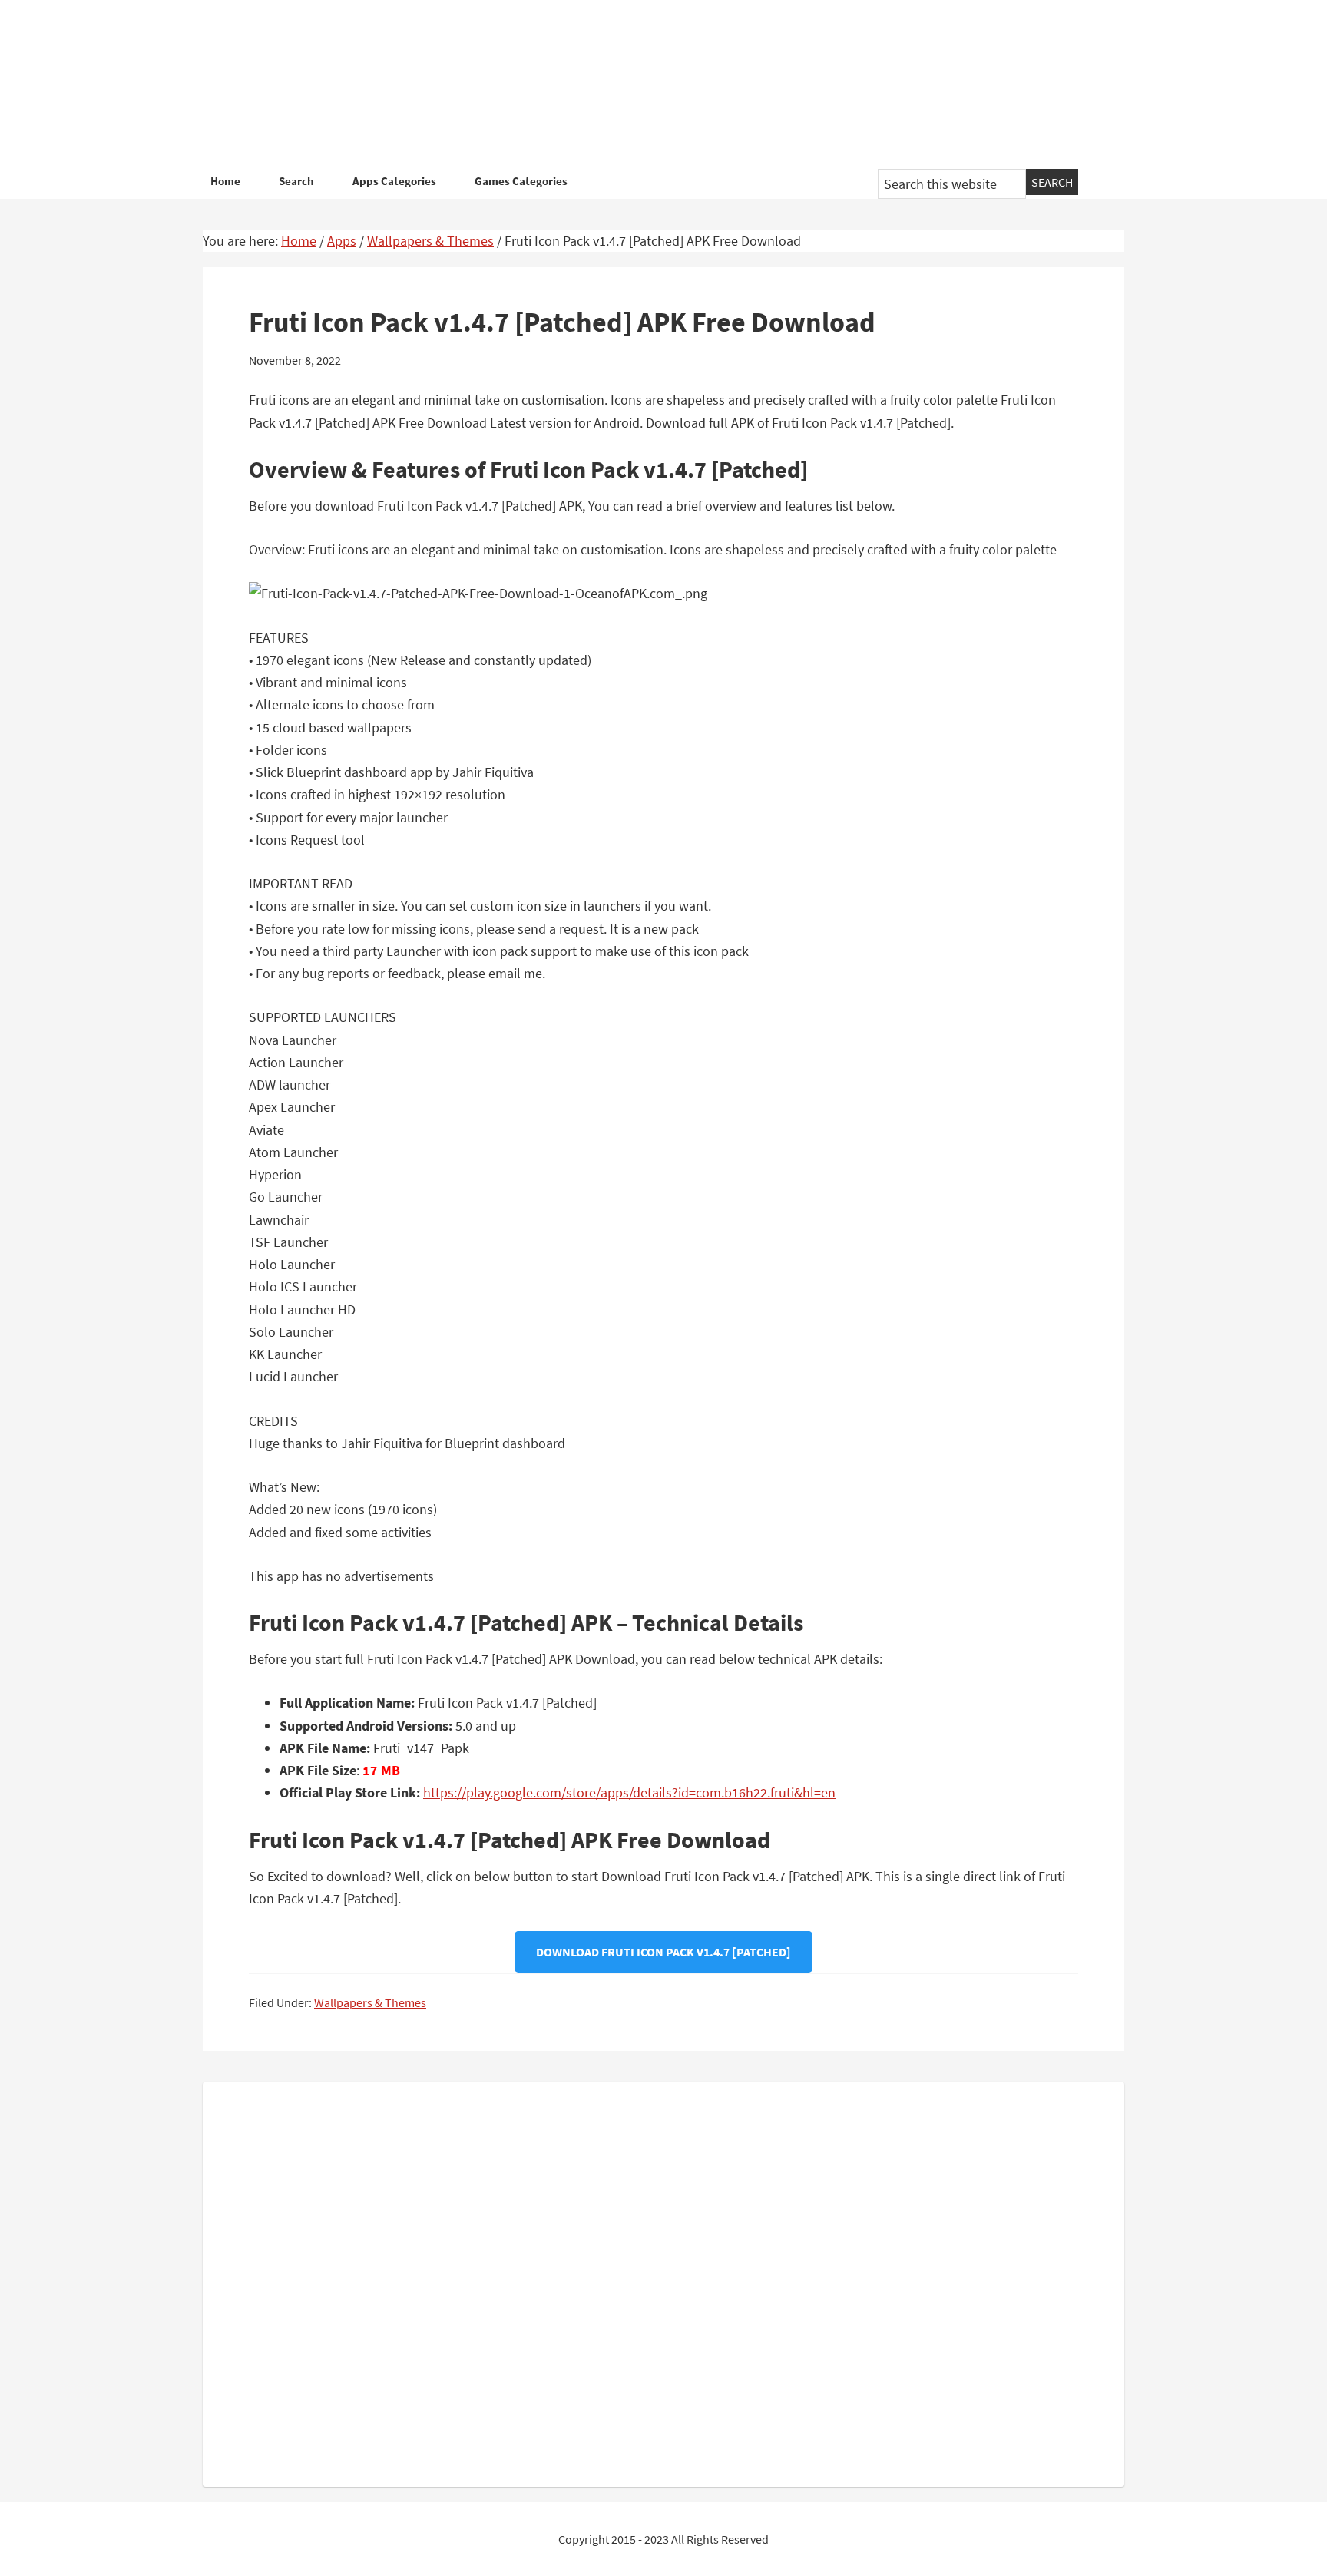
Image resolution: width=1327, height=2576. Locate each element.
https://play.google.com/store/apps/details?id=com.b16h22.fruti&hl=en (629, 1792)
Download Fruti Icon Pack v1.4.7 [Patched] (663, 1952)
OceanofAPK (640, 84)
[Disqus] (663, 2281)
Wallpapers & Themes (370, 2002)
